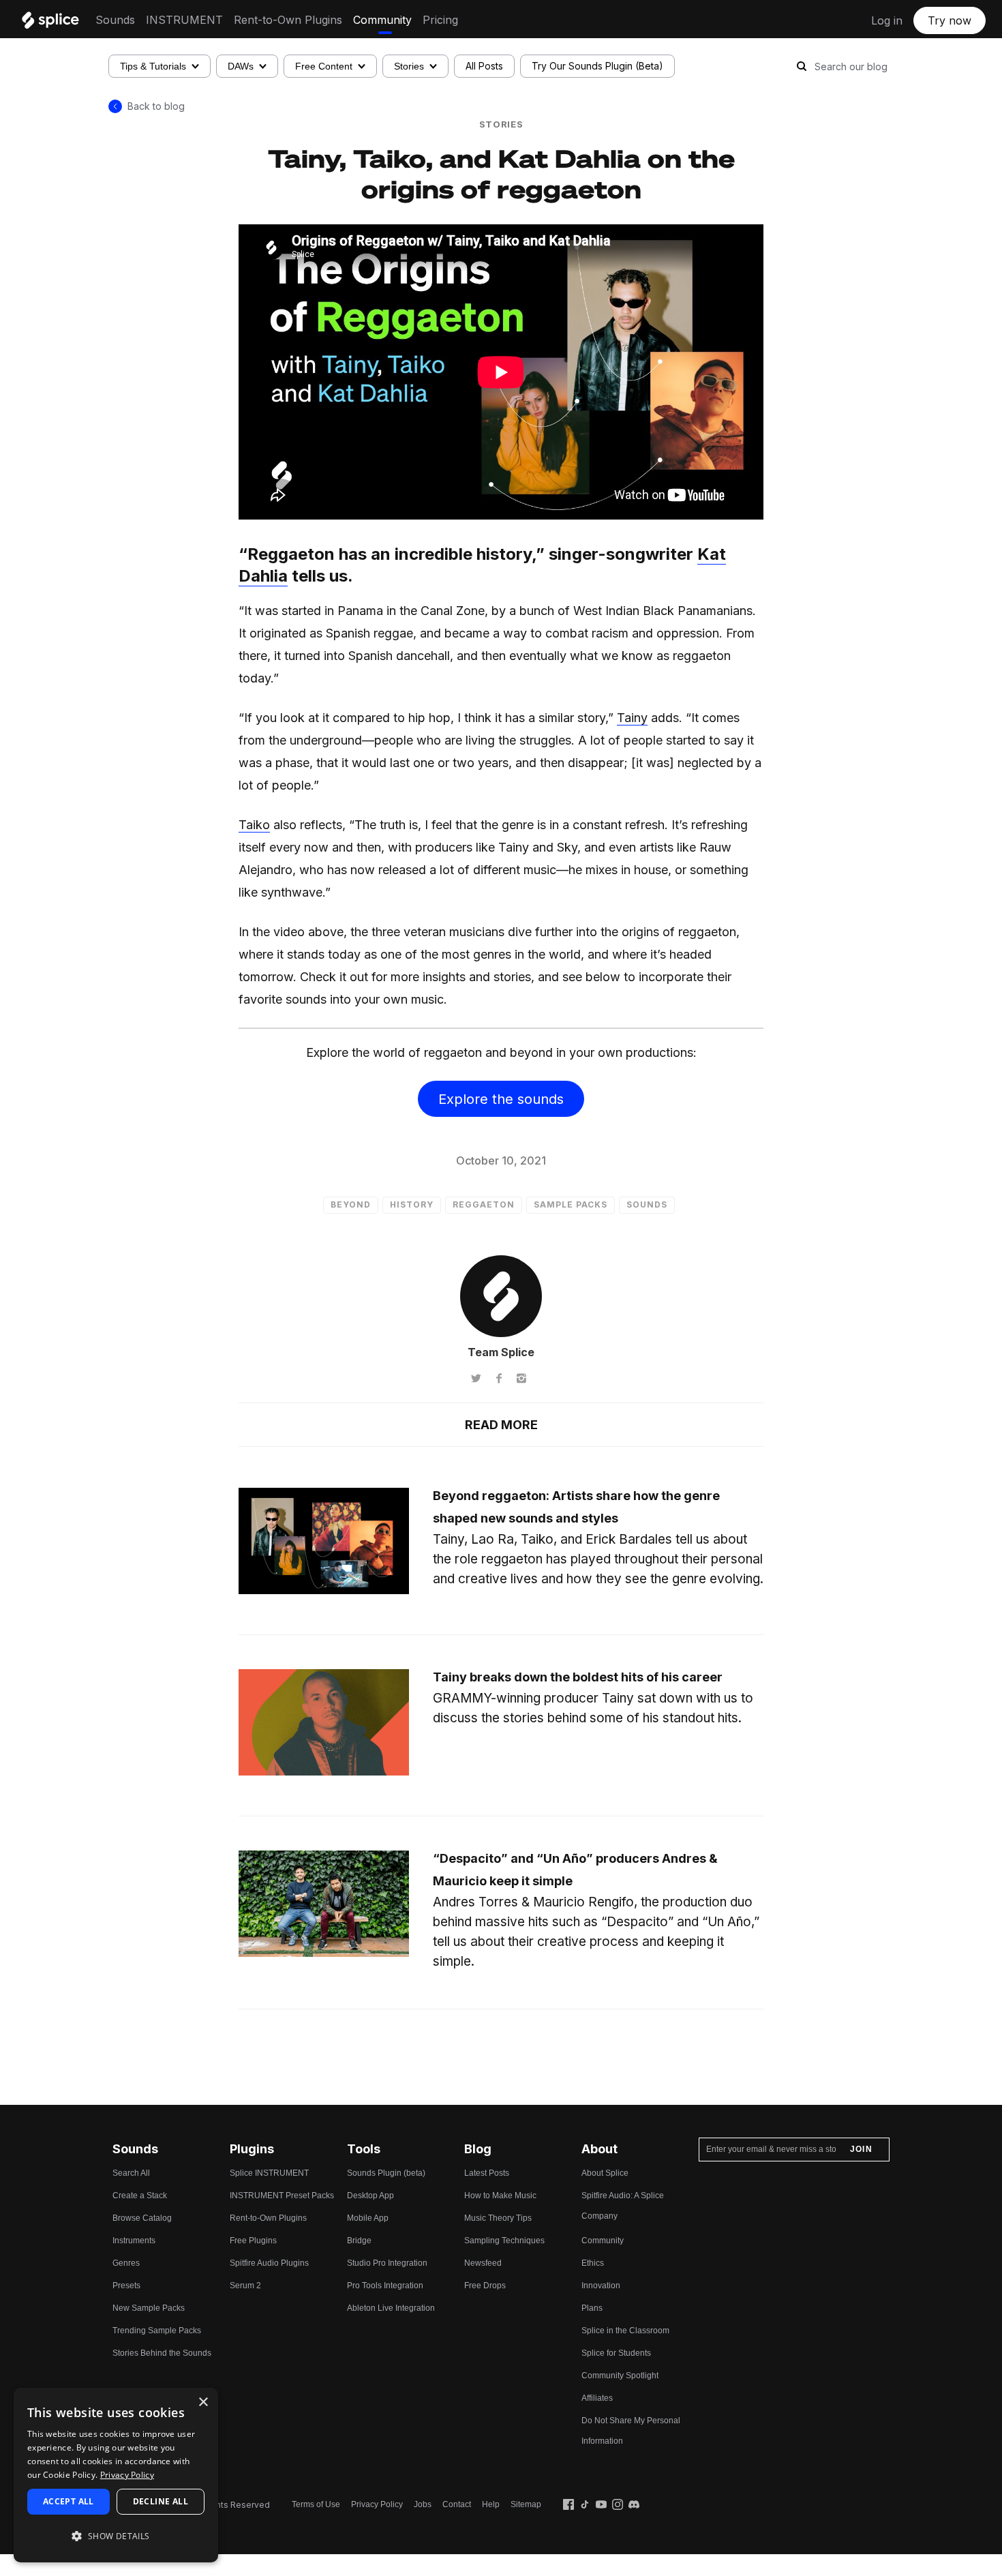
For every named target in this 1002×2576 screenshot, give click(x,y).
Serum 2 (245, 2286)
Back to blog (156, 106)
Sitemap (526, 2504)
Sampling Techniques (504, 2241)
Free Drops (485, 2286)
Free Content (324, 66)
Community (382, 20)
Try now (950, 20)
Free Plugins (253, 2241)
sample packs (571, 1204)
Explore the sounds (501, 1099)
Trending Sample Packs (157, 2331)
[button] (116, 2536)
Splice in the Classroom (625, 2331)
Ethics (593, 2263)
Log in (887, 20)
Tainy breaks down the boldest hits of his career (578, 1677)
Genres (126, 2263)
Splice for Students (616, 2353)
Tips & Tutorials (153, 66)
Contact (457, 2504)
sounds (647, 1204)
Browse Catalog (142, 2218)
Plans (592, 2308)
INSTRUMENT (184, 20)
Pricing (440, 20)
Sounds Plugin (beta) (386, 2173)
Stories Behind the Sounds (162, 2353)
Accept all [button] (69, 2501)
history (412, 1204)
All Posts (484, 66)
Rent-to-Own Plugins (288, 20)
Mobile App (368, 2218)
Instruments (134, 2241)
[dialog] (116, 2475)
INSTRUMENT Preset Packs (282, 2196)
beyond (351, 1204)
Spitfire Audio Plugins (269, 2263)
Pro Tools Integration (385, 2286)
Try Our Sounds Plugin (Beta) (597, 66)
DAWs (241, 66)
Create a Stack (140, 2196)
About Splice (605, 2173)
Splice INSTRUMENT (269, 2173)
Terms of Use (316, 2504)
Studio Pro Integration (387, 2263)
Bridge (359, 2241)
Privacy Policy (377, 2504)
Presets (126, 2286)
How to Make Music (500, 2196)
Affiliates (597, 2398)
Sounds (115, 20)
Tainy (632, 718)
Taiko (254, 825)
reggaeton (484, 1204)
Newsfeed (483, 2263)
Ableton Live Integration (391, 2308)
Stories (409, 66)
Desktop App (370, 2196)
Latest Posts (487, 2173)
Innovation (601, 2286)
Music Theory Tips (498, 2218)
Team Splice (501, 1352)
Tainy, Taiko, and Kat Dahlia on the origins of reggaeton (501, 173)
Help (491, 2504)
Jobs (423, 2504)
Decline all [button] (161, 2501)
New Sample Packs (149, 2308)
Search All (131, 2173)
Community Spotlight (620, 2376)
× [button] (203, 2402)
